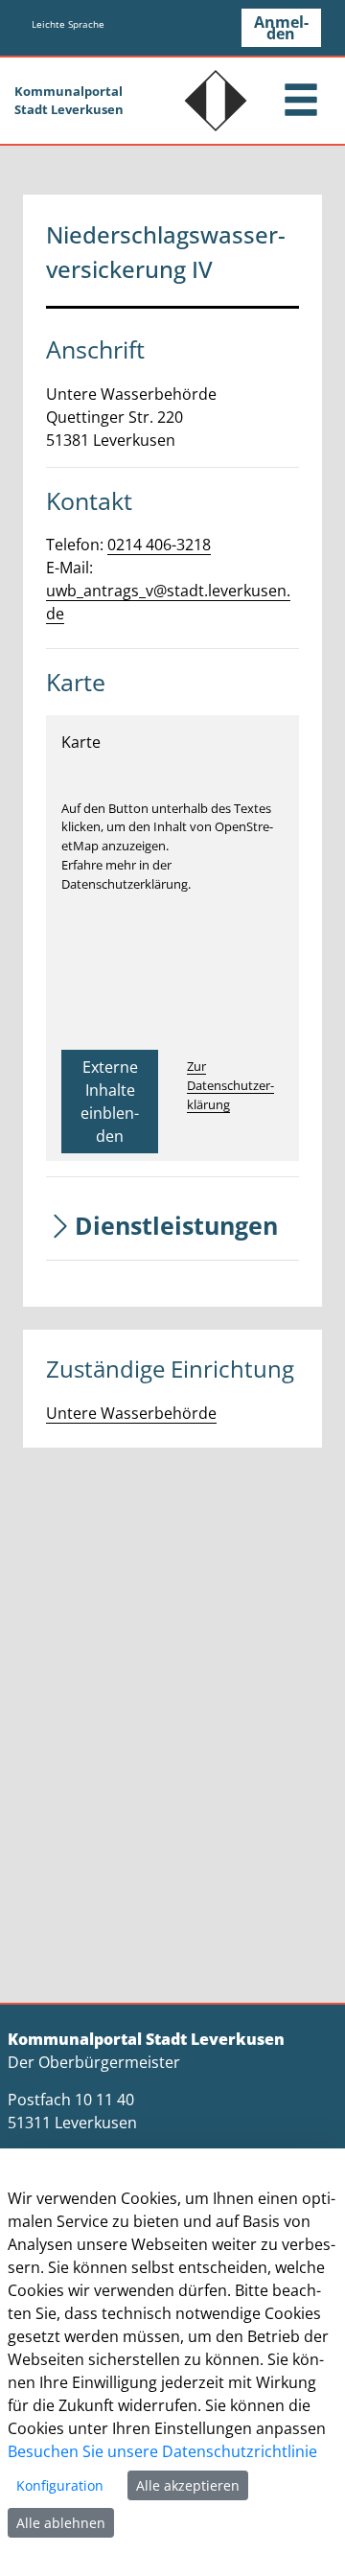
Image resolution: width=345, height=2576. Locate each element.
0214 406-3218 (159, 545)
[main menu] (301, 102)
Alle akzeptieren (188, 2485)
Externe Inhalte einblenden (110, 1102)
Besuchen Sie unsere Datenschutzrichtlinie (162, 2451)
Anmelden (281, 28)
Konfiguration (60, 2485)
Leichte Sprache (68, 24)
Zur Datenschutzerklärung (230, 1085)
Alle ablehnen (61, 2523)
